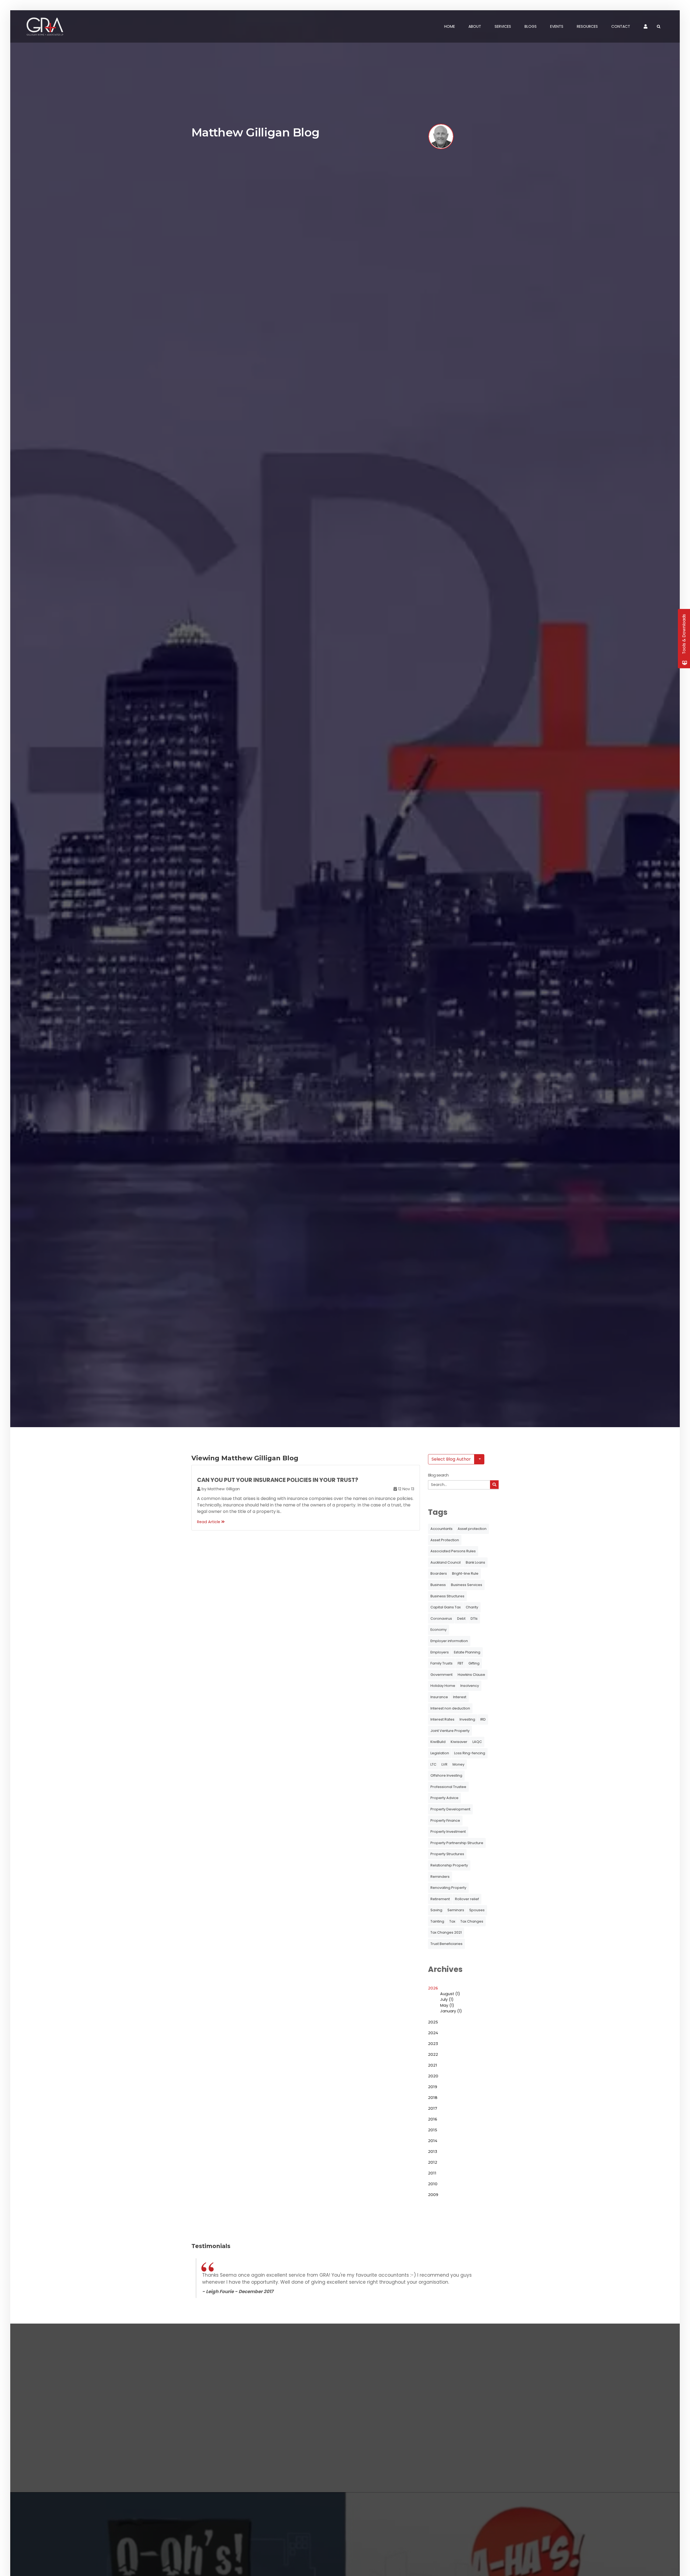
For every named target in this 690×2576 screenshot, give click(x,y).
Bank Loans (475, 1562)
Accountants (441, 1529)
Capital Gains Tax (446, 1607)
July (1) (447, 1999)
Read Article (209, 1522)
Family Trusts (441, 1663)
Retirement (440, 1899)
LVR (444, 1764)
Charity (472, 1607)
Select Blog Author (451, 1459)
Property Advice (444, 1798)
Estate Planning (467, 1652)
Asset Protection (445, 1540)
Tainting (437, 1921)
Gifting (474, 1663)
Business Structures (447, 1596)
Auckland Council (446, 1562)
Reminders (440, 1877)
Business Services (467, 1585)
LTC (433, 1764)
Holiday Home (443, 1686)
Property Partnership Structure (457, 1843)
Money (458, 1764)
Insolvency (470, 1686)
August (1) (450, 1994)
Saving (436, 1910)
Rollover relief (467, 1899)
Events (557, 26)
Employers (440, 1652)
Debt (461, 1618)
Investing (467, 1719)
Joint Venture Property (450, 1731)
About (475, 26)
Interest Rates (442, 1719)
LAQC (477, 1742)
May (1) (447, 2005)
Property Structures (447, 1854)
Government (441, 1675)
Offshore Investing (446, 1775)
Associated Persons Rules (453, 1551)
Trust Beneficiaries (446, 1944)
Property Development (450, 1809)
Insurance (439, 1697)
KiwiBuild (438, 1742)
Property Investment (448, 1832)
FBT (460, 1663)
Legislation (440, 1753)
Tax (452, 1921)
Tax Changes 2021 (446, 1932)
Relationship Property (449, 1865)
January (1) (451, 2011)
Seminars (456, 1910)
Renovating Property (448, 1888)
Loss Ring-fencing (470, 1753)
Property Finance (445, 1820)
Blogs (531, 26)
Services (503, 26)
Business (438, 1585)
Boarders (439, 1573)
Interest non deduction (450, 1708)
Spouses (477, 1910)
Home (450, 26)
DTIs (474, 1618)
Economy (439, 1630)
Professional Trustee (448, 1787)
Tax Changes (472, 1921)
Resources (587, 26)
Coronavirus (441, 1618)
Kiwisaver (459, 1742)
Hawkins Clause (471, 1675)
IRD (483, 1719)
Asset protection (472, 1529)
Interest (460, 1697)
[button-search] (494, 1485)
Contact (621, 26)
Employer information (449, 1641)
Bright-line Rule (465, 1573)
